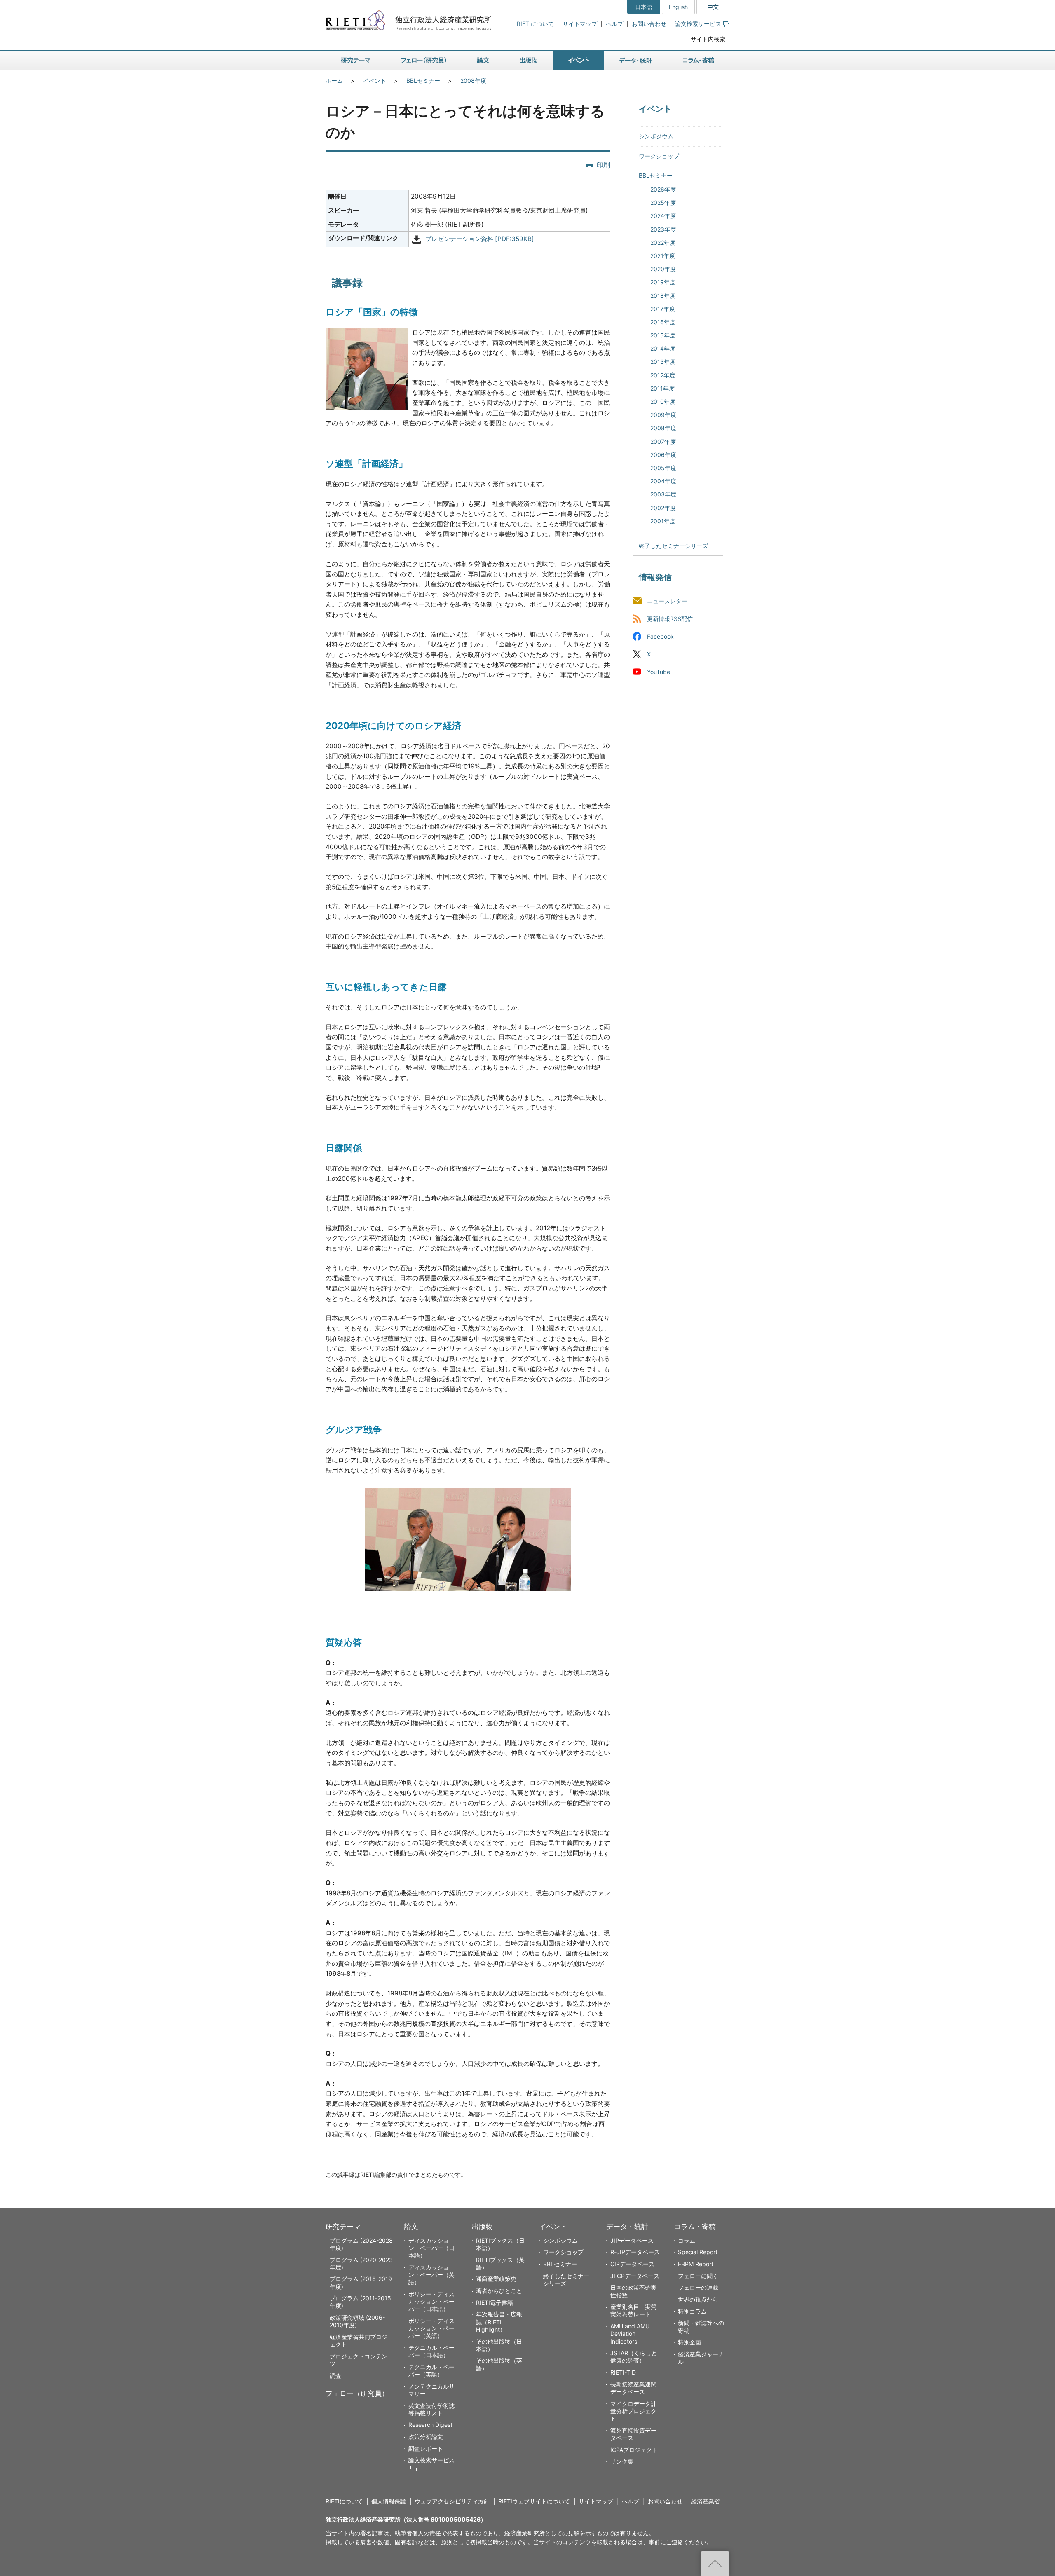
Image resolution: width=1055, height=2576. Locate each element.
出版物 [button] (529, 61)
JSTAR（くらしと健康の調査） (634, 2357)
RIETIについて (535, 24)
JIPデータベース (632, 2240)
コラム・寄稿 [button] (699, 61)
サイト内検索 (708, 39)
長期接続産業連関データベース (633, 2388)
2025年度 (663, 203)
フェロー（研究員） (357, 2393)
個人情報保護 (389, 2501)
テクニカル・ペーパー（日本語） (431, 2351)
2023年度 (663, 229)
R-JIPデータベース (635, 2252)
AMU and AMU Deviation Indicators (630, 2334)
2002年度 (663, 508)
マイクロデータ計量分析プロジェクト (633, 2411)
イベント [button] (578, 61)
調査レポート (426, 2448)
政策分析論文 (426, 2437)
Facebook (660, 637)
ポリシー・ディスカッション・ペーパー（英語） (431, 2328)
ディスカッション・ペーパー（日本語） (431, 2248)
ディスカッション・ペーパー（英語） (431, 2275)
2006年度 (663, 455)
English (678, 7)
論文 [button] (483, 61)
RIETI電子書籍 (495, 2303)
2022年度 (663, 242)
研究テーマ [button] (356, 61)
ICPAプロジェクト (634, 2450)
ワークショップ (659, 156)
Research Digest (430, 2425)
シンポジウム (656, 136)
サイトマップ (580, 24)
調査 (335, 2376)
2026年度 (663, 189)
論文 (411, 2227)
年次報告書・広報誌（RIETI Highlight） (499, 2322)
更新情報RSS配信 (670, 619)
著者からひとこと (499, 2291)
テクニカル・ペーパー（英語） (431, 2371)
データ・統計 (627, 2227)
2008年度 (473, 81)
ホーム (334, 81)
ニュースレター (667, 601)
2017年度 (663, 309)
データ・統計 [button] (636, 61)
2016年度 (663, 322)
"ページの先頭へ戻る (715, 2563)
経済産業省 (706, 2501)
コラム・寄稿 (695, 2227)
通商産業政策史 (496, 2279)
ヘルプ (614, 24)
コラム (687, 2240)
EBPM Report (696, 2264)
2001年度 (663, 521)
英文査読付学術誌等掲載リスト (431, 2409)
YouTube (659, 672)
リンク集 (622, 2461)
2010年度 (663, 402)
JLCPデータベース (635, 2276)
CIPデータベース (632, 2264)
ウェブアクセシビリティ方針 (452, 2501)
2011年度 (662, 388)
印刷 (603, 165)
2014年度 (663, 348)
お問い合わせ (649, 24)
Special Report (698, 2252)
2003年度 (663, 494)
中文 (713, 7)
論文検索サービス (698, 24)
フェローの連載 (698, 2287)
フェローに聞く (698, 2276)
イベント (375, 81)
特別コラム (692, 2311)
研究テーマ (343, 2227)
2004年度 (663, 481)
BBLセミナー (423, 81)
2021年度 (663, 256)
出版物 (482, 2227)
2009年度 (663, 415)
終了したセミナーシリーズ (673, 546)
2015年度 (663, 335)
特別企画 (689, 2342)
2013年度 (663, 362)
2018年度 (663, 296)
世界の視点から (698, 2299)
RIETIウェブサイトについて (534, 2501)
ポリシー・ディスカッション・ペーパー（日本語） (431, 2301)
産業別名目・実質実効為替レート (633, 2310)
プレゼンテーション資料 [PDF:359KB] (480, 239)
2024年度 (663, 216)
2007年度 (663, 441)
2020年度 (663, 269)
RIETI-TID (623, 2372)
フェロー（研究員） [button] (424, 61)
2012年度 (663, 375)
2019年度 (663, 282)
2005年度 (663, 468)
